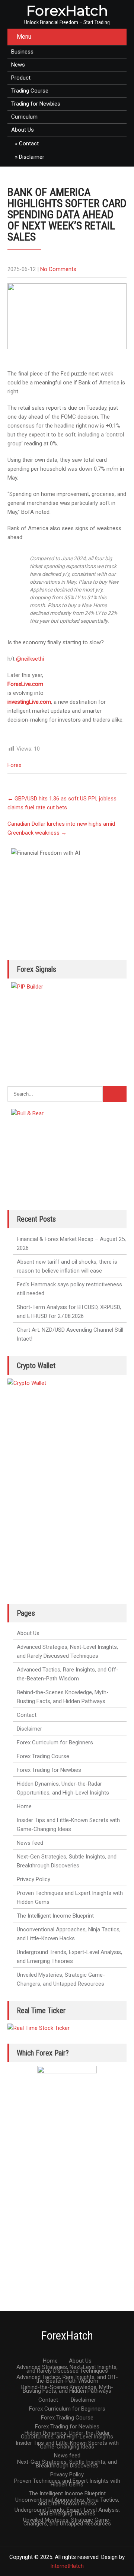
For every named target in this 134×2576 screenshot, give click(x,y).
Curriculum (24, 117)
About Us (23, 130)
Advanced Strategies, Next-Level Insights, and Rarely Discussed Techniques (67, 1651)
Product (21, 78)
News (18, 65)
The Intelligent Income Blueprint (55, 1916)
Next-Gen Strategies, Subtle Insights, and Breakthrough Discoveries (67, 1861)
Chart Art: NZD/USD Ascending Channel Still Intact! (70, 1334)
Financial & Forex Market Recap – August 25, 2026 (71, 1244)
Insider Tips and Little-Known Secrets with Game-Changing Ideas (68, 1825)
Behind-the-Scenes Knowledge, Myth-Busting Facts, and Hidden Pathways (63, 1697)
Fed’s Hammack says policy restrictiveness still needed (69, 1289)
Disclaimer (32, 157)
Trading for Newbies (36, 104)
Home (24, 1806)
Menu (24, 37)
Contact (29, 144)
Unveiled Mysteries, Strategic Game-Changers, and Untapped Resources (61, 1979)
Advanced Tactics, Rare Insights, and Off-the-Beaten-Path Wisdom (68, 1674)
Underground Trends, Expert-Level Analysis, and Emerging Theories (69, 1957)
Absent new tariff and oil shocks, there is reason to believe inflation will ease (67, 1266)
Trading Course (30, 91)
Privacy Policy (33, 1879)
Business (22, 52)
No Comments (58, 269)
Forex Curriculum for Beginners (55, 1742)
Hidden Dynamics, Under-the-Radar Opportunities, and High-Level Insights (63, 1788)
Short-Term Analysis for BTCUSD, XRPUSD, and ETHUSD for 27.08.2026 (69, 1312)
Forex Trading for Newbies (49, 1770)
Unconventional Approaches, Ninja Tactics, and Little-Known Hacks (69, 1934)
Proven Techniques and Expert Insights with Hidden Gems (70, 1898)
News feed (30, 1843)
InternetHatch (67, 2566)
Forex (14, 765)
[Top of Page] (113, 2560)
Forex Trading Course (43, 1756)
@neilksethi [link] (30, 659)
